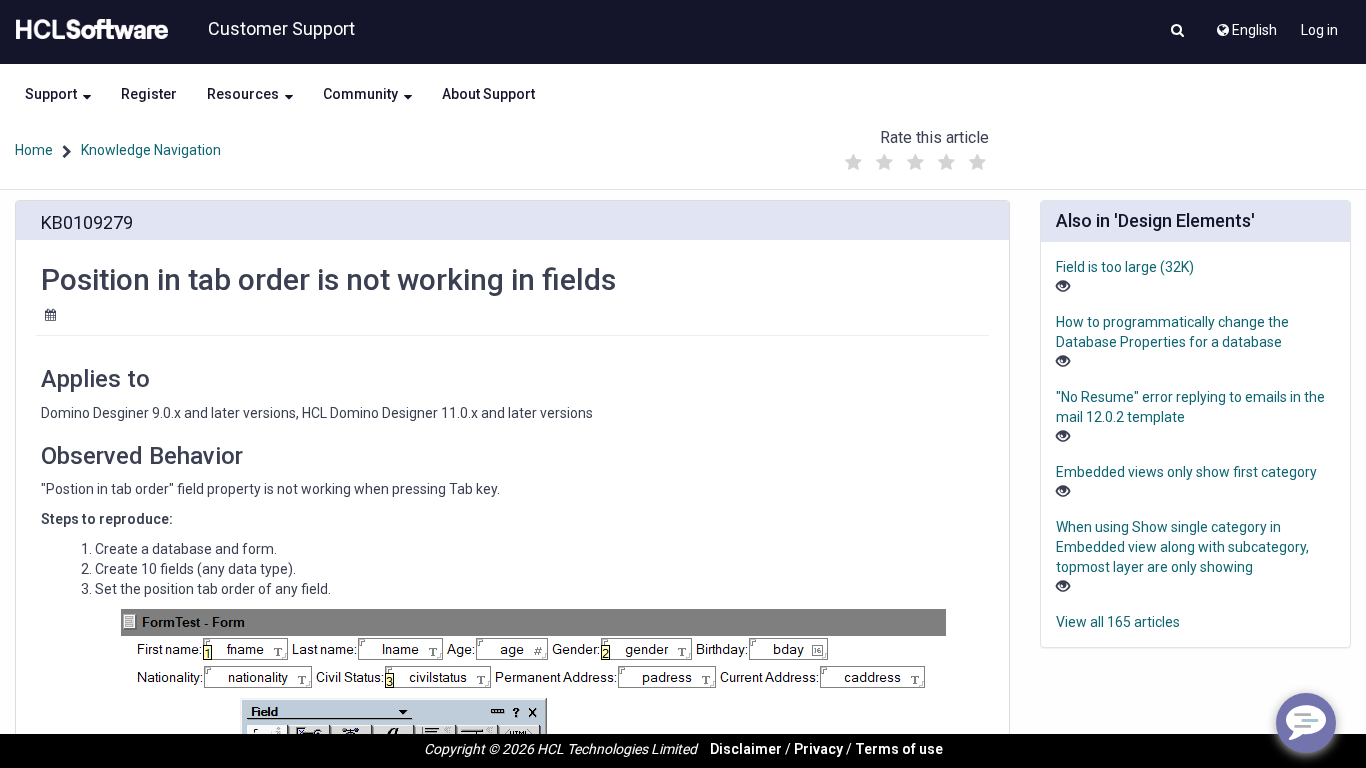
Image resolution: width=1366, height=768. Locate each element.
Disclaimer (746, 749)
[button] (1177, 32)
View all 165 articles (1118, 622)
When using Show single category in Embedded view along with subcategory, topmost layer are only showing (1182, 547)
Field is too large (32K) (1125, 267)
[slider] (915, 157)
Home (34, 150)
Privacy (818, 749)
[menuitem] (1245, 25)
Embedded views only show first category (1186, 472)
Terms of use (899, 749)
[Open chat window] (1306, 723)
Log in (1319, 30)
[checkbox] (853, 163)
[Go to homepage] (88, 30)
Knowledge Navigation (151, 150)
